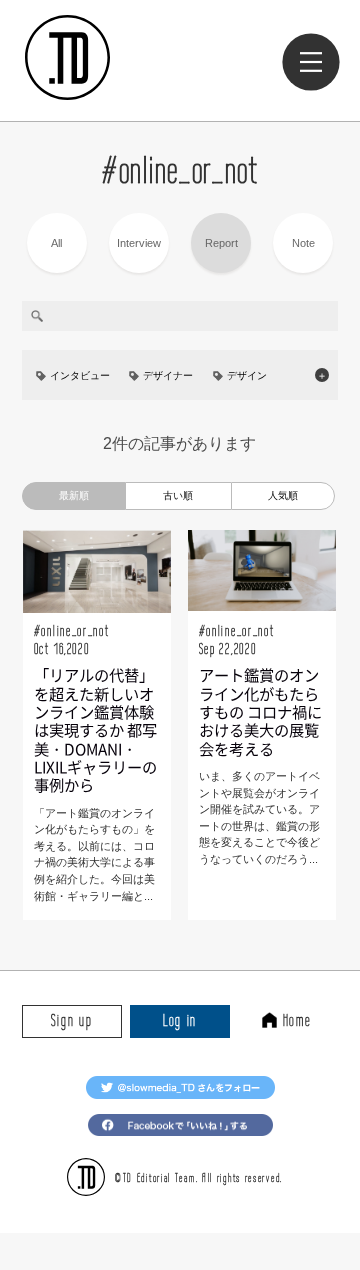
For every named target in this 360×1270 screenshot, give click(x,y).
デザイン (247, 375)
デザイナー (168, 375)
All (56, 243)
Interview (139, 243)
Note (303, 243)
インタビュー (80, 375)
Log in (180, 1020)
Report (221, 243)
